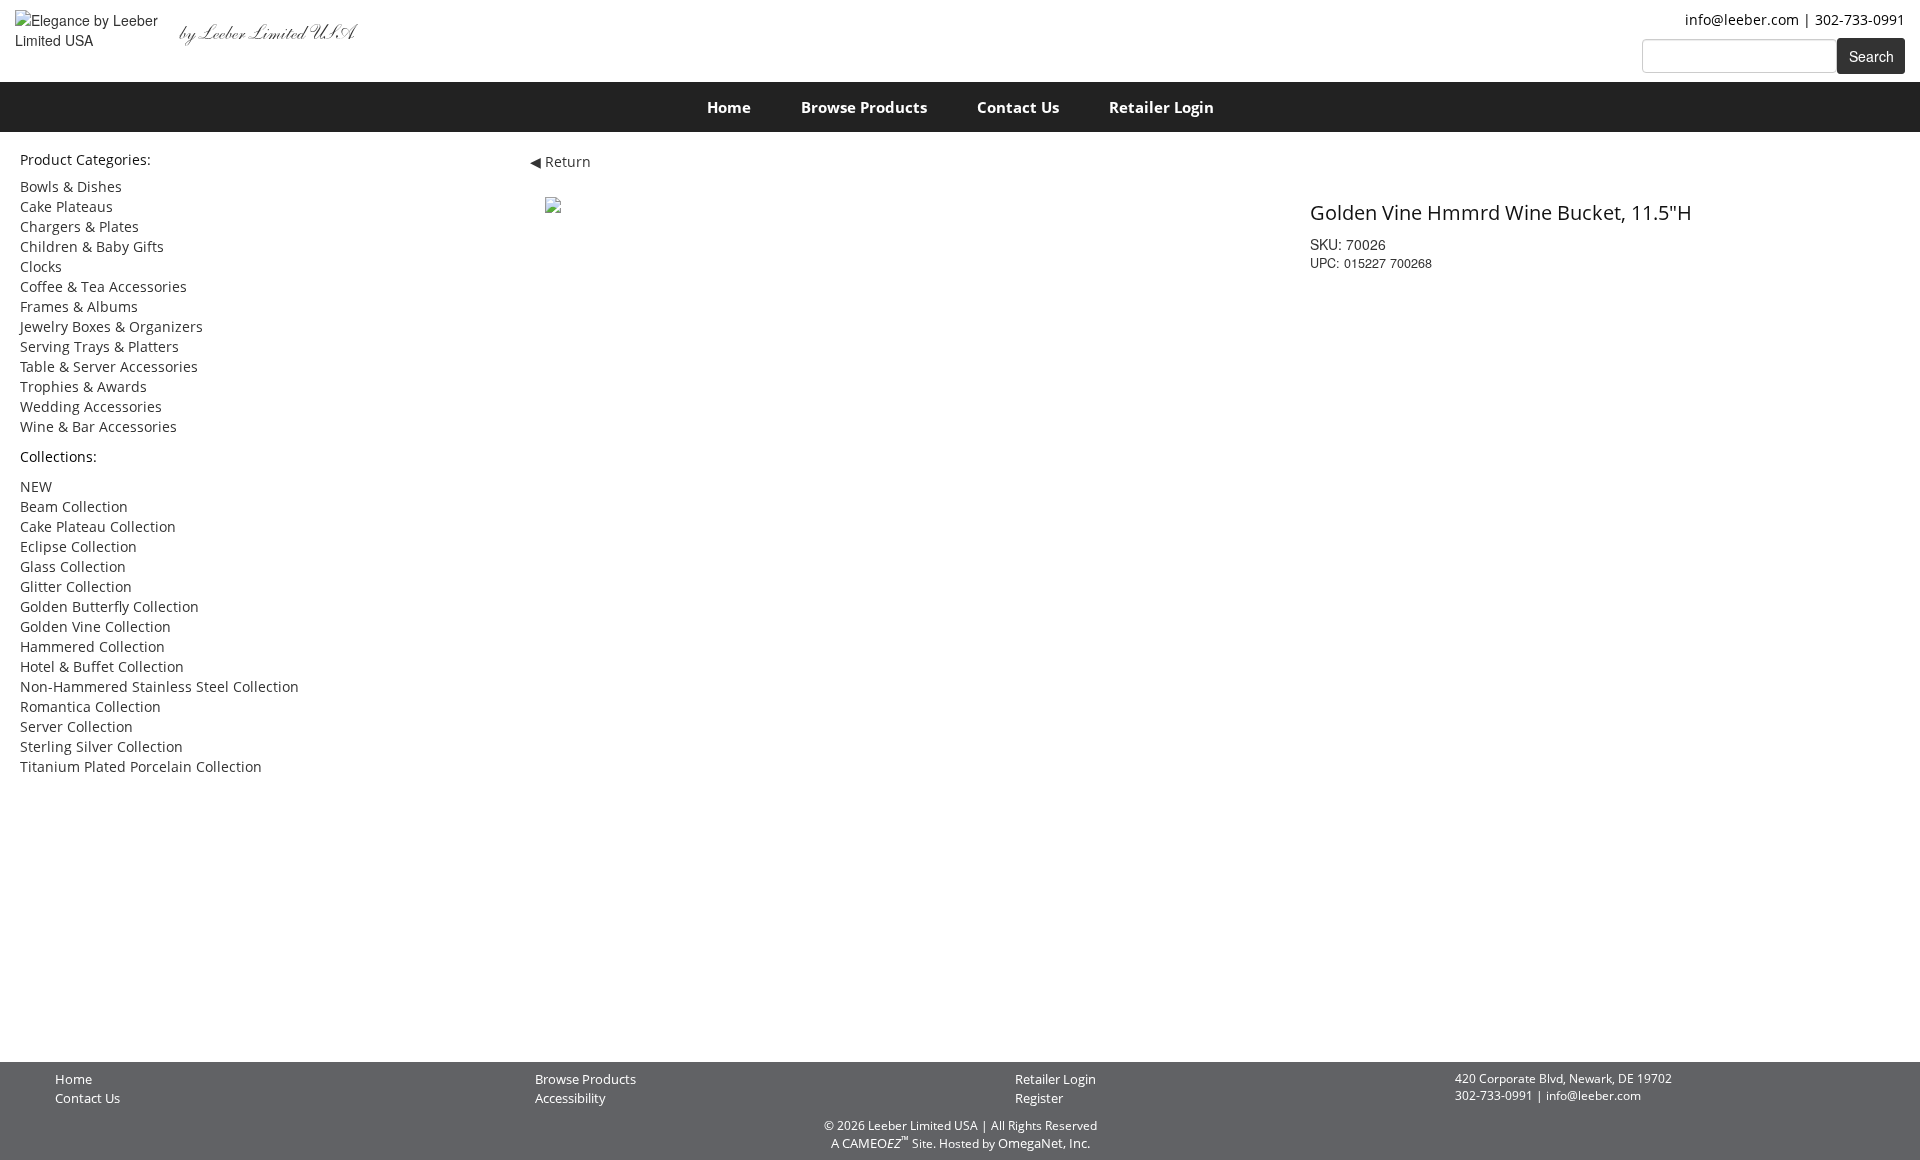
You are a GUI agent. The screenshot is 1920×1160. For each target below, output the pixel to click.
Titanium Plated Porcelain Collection (141, 766)
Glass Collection (73, 566)
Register (1039, 1098)
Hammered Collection (92, 646)
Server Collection (76, 726)
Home (729, 107)
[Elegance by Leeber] (92, 23)
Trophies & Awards (83, 386)
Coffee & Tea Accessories (103, 286)
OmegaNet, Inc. (1044, 1143)
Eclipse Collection (78, 546)
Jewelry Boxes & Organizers (111, 326)
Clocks (41, 266)
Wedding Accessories (91, 406)
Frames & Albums (79, 306)
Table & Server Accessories (109, 366)
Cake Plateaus (66, 206)
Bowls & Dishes (71, 186)
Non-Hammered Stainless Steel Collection (159, 686)
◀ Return (560, 161)
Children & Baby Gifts (92, 246)
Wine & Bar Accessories (98, 426)
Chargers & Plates (79, 226)
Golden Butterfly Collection (109, 606)
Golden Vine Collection (95, 626)
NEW (36, 486)
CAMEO (875, 1143)
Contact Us (1018, 107)
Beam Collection (74, 506)
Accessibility (570, 1098)
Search (1871, 56)
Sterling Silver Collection (101, 746)
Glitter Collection (76, 586)
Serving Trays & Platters (99, 346)
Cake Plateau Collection (98, 526)
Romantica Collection (90, 706)
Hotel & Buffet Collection (102, 666)
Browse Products (864, 107)
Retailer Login (1161, 107)
